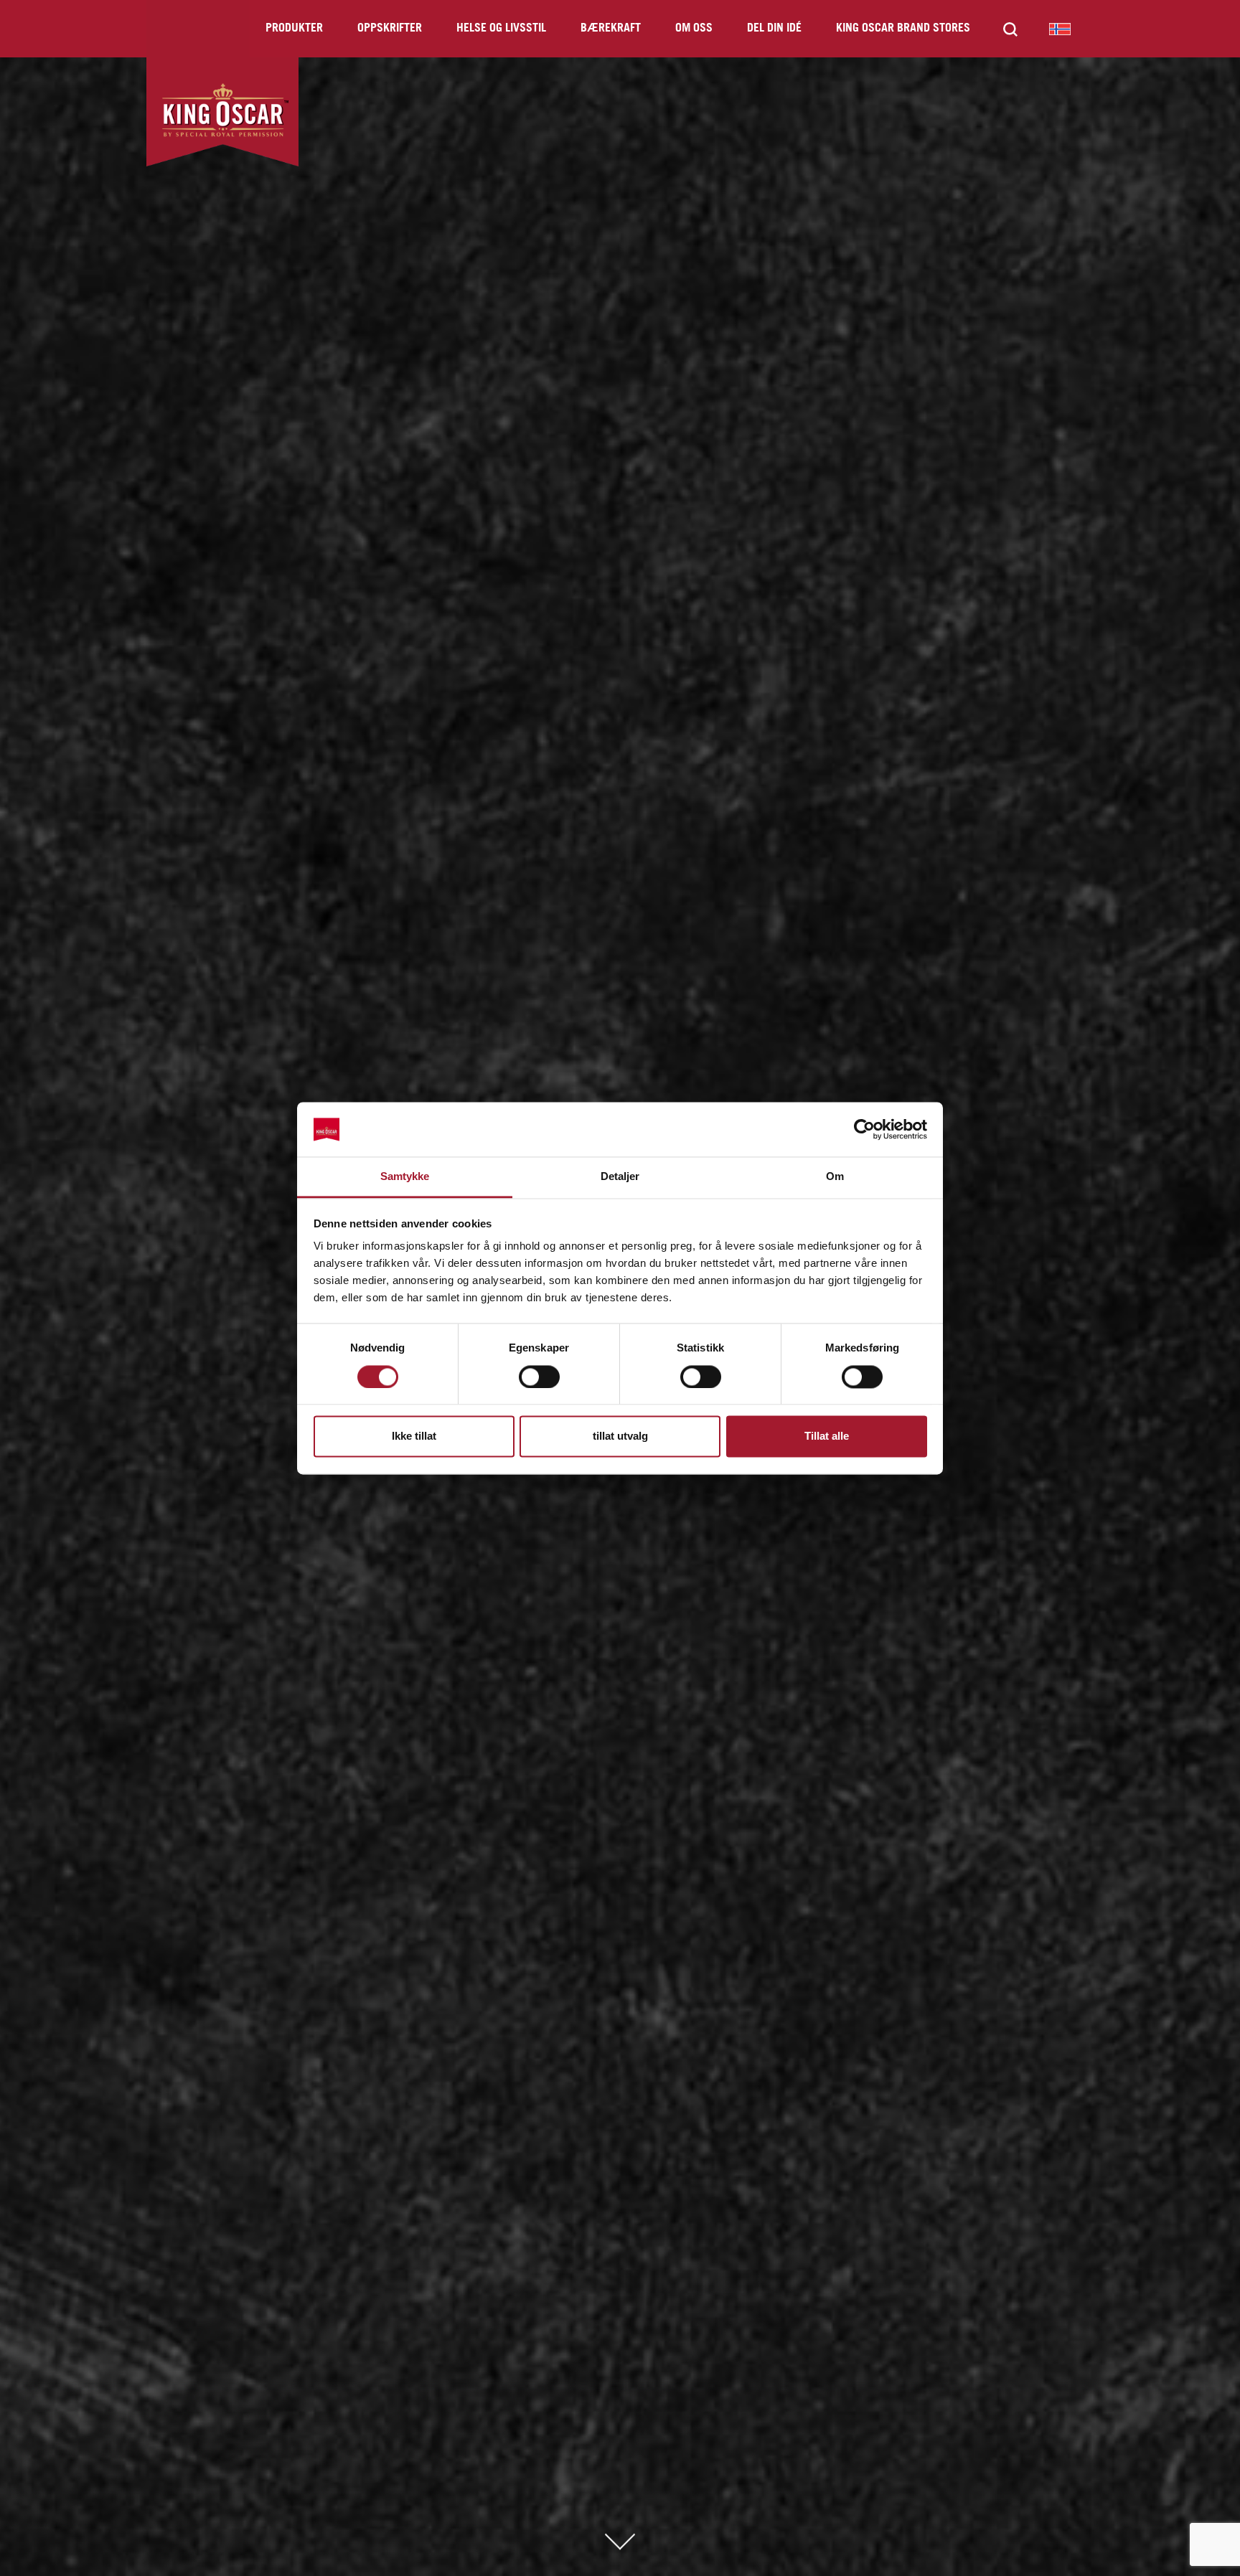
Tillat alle (827, 1436)
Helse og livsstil (501, 28)
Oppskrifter (390, 28)
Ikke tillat (414, 1436)
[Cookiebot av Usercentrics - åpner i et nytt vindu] (864, 1129)
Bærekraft (611, 28)
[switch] (539, 1377)
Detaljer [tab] (620, 1177)
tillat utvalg (620, 1436)
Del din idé (774, 28)
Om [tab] (835, 1177)
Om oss (694, 28)
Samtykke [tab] (405, 1177)
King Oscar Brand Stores (903, 28)
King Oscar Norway (1060, 29)
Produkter (294, 28)
